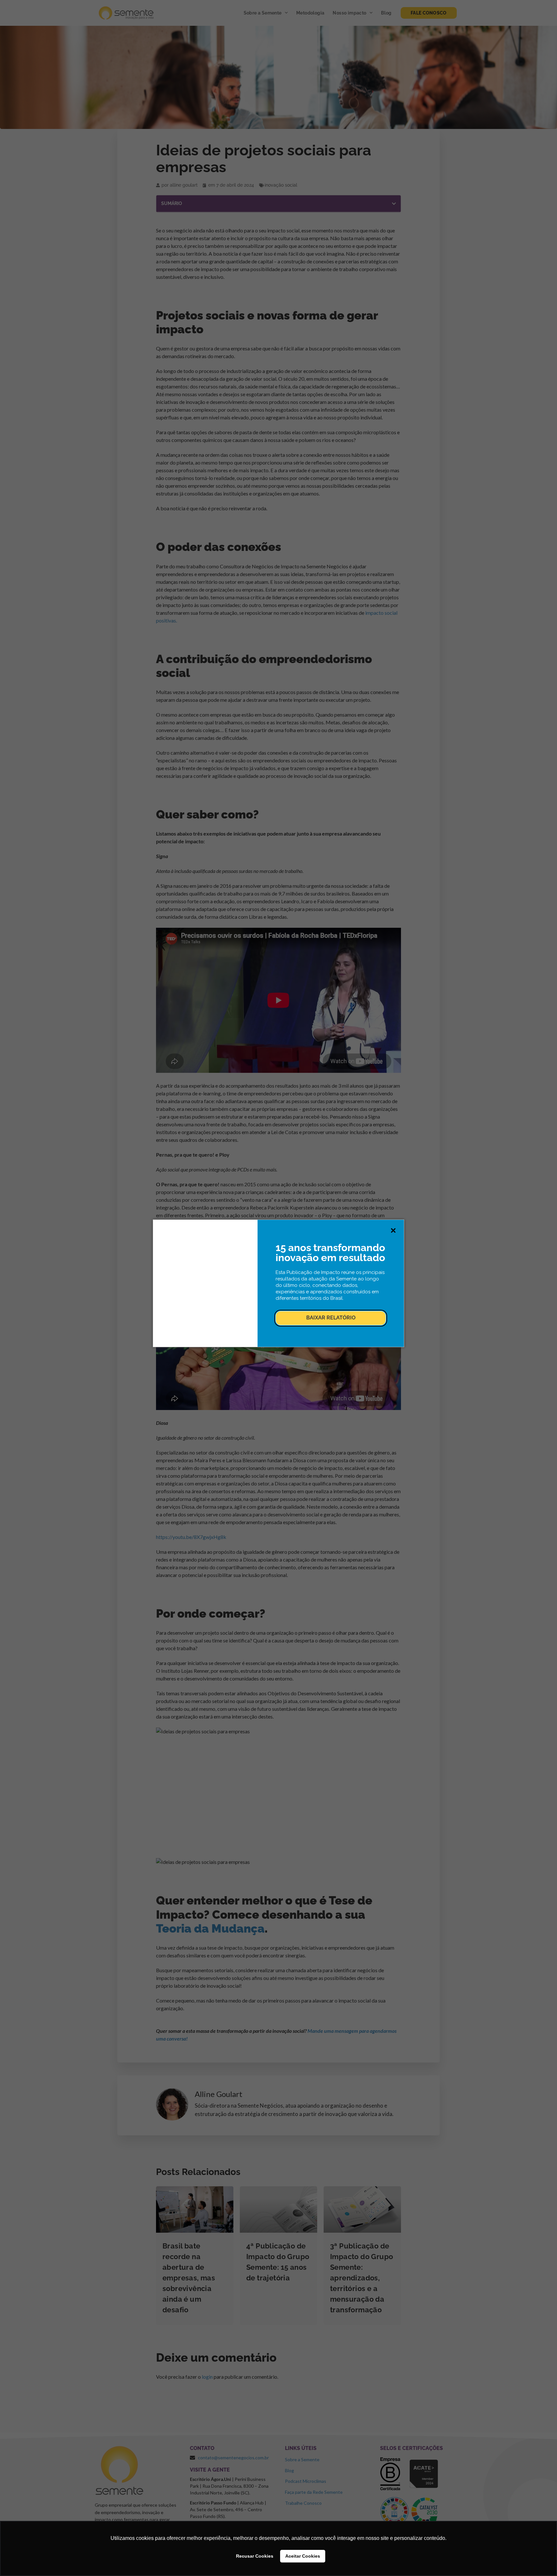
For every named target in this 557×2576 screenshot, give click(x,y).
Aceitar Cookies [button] (303, 2556)
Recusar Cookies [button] (255, 2556)
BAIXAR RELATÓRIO (331, 1318)
